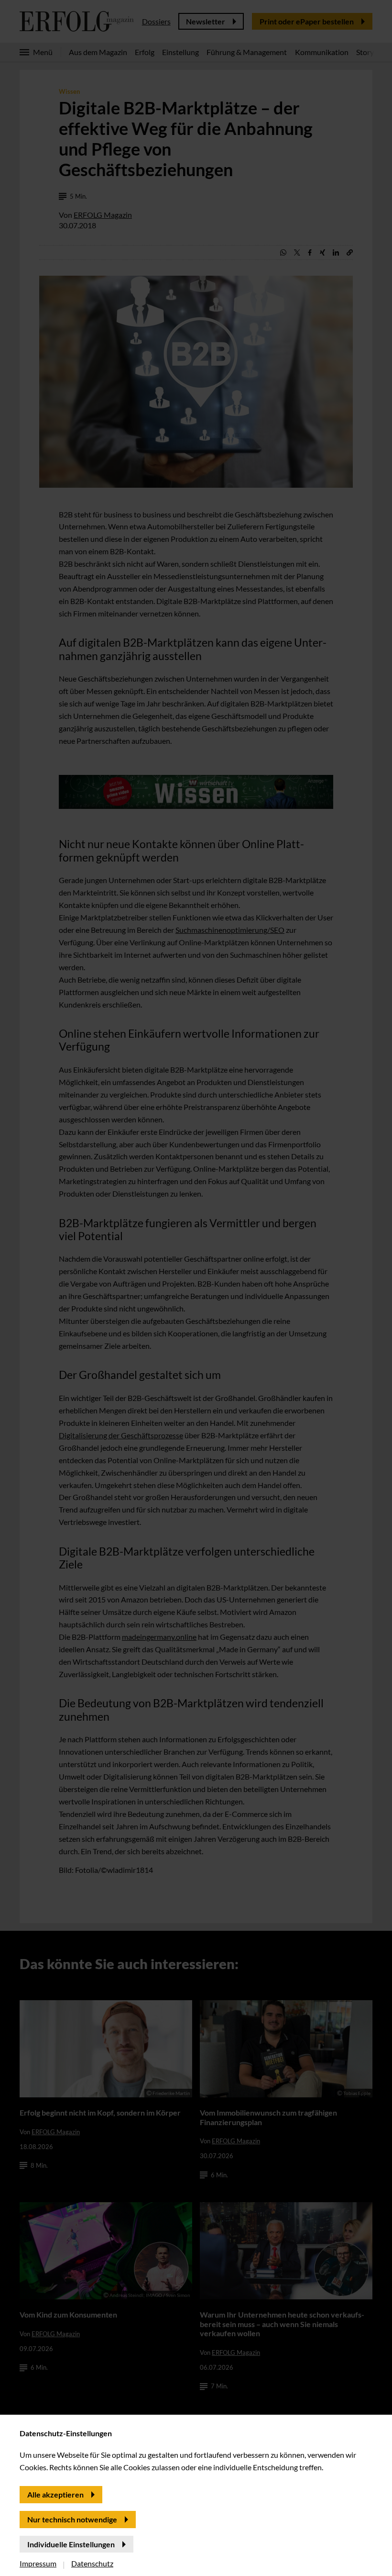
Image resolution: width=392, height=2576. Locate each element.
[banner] (196, 1288)
